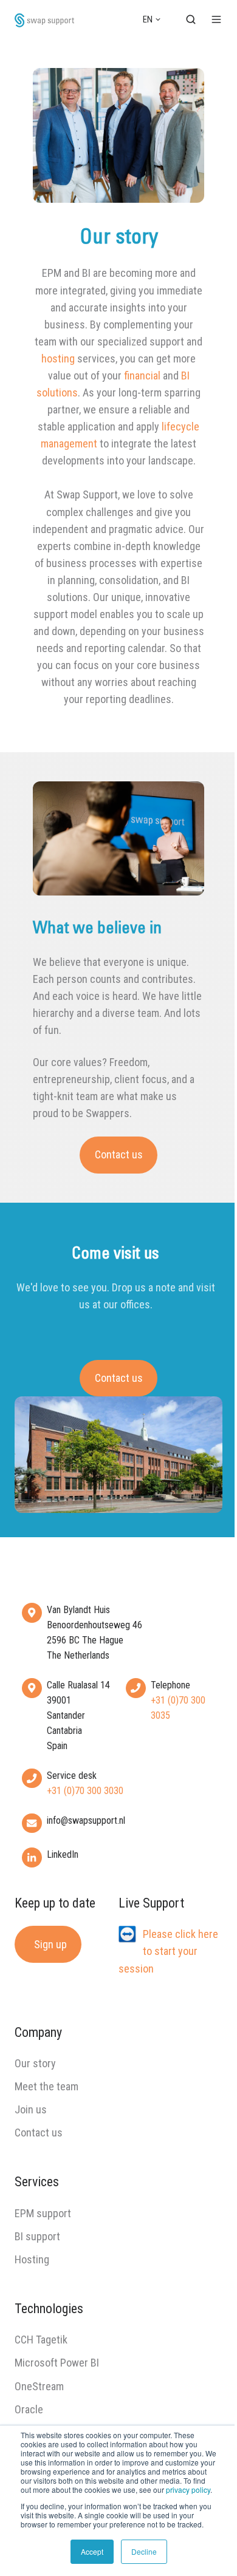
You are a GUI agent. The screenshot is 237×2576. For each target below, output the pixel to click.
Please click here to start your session (168, 1951)
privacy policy (188, 2489)
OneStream (39, 2386)
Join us (31, 2109)
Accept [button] (92, 2551)
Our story (35, 2063)
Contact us (119, 1154)
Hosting (32, 2259)
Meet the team (46, 2086)
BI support (37, 2236)
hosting (58, 359)
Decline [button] (144, 2551)
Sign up (50, 1944)
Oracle (29, 2409)
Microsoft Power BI (57, 2363)
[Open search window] (191, 19)
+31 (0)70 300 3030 (85, 1791)
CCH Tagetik (41, 2340)
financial (142, 376)
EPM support (43, 2213)
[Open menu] (216, 19)
